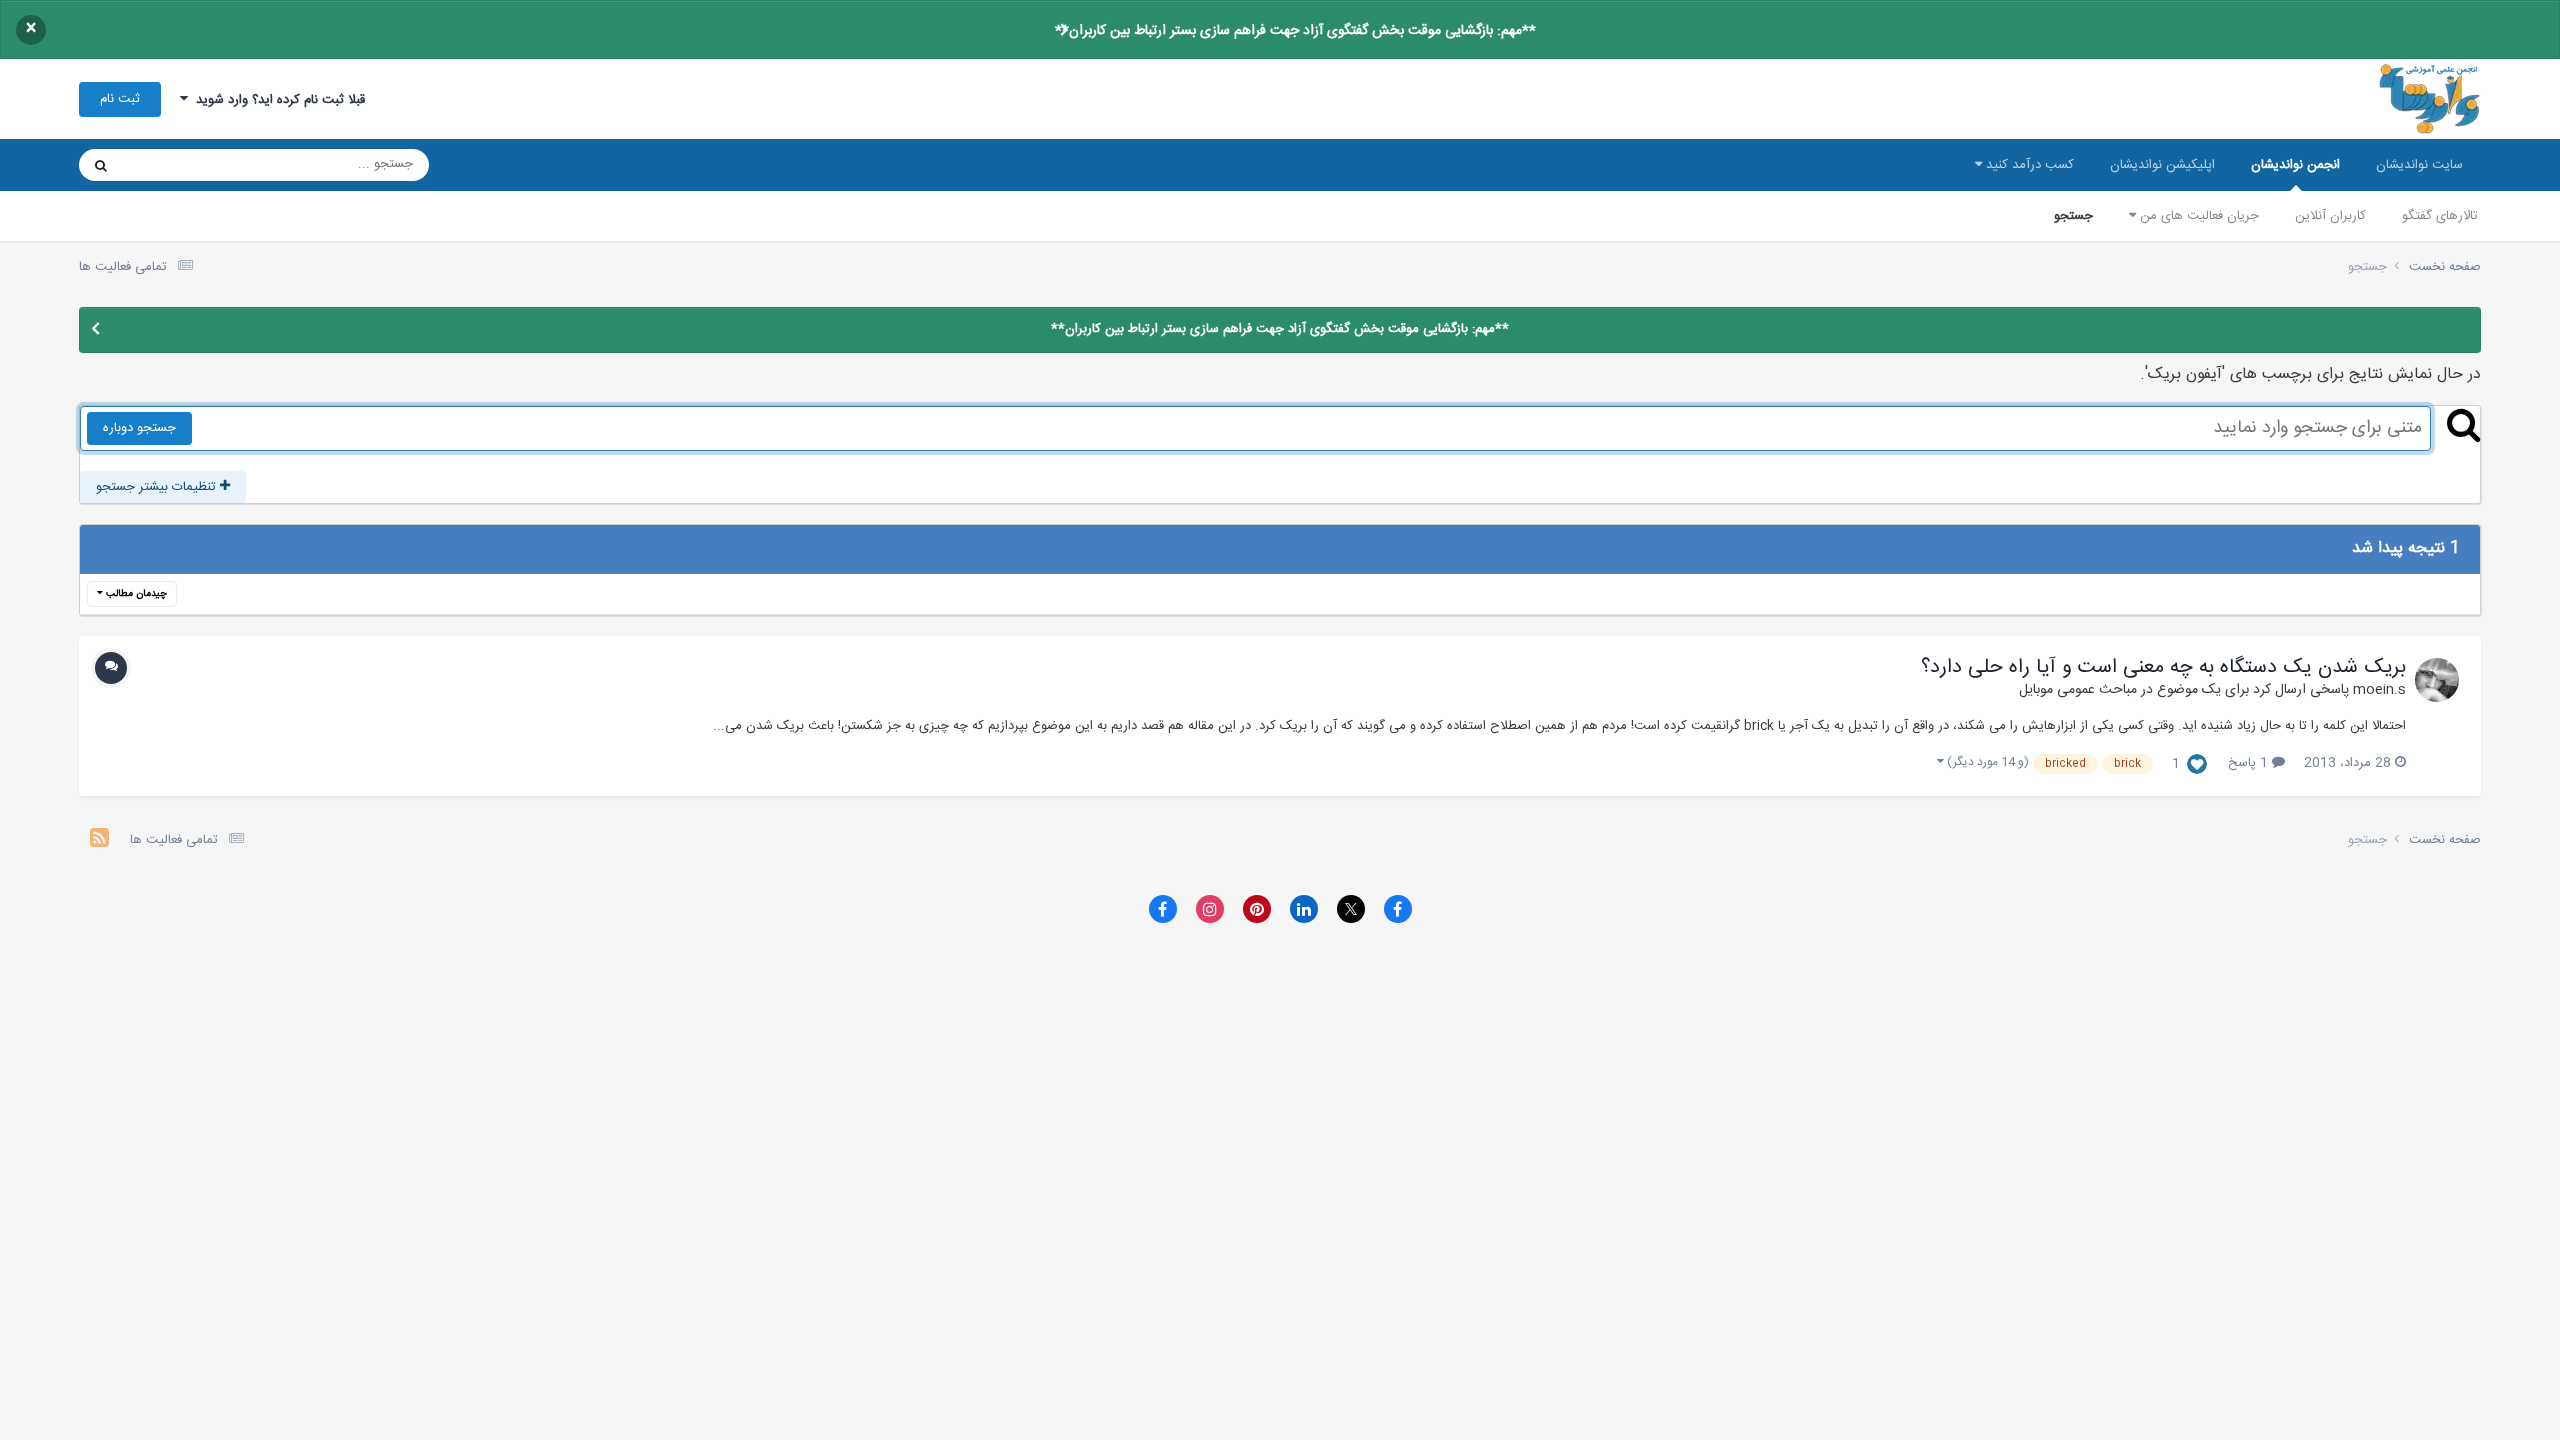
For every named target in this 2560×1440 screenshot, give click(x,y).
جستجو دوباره (139, 428)
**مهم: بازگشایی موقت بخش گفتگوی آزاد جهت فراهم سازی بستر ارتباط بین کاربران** (1295, 31)
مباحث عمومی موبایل (2078, 690)
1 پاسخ (2250, 763)
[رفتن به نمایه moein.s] (2437, 680)
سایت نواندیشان (2419, 165)
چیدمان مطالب (135, 594)
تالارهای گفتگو (2440, 216)
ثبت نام (120, 99)
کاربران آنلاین (2330, 216)
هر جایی (170, 165)
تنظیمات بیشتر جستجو (158, 487)
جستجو (2073, 216)
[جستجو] (101, 165)
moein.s (2379, 690)
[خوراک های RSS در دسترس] (99, 840)
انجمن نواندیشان (2295, 165)
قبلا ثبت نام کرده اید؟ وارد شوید (276, 100)
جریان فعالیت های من (2197, 216)
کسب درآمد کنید (2028, 165)
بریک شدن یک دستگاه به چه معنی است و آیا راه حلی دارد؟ (2163, 668)
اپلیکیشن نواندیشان (2162, 165)
